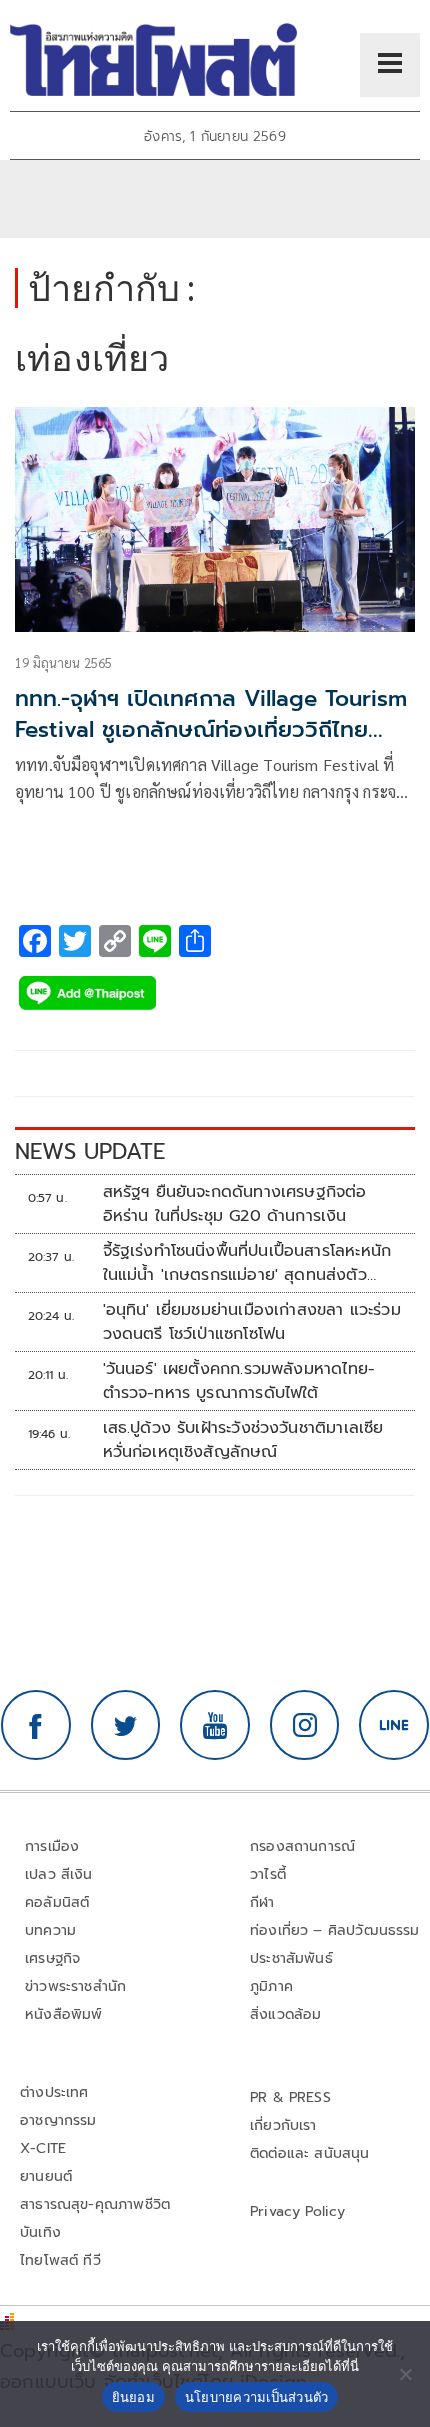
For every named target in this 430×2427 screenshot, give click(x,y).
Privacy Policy (298, 2211)
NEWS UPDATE (90, 1151)
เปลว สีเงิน (59, 1874)
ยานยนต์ (46, 2176)
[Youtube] (215, 1725)
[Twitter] (126, 1725)
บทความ (50, 1930)
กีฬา (262, 1902)
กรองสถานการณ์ (302, 1846)
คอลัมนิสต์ (57, 1902)
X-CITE (43, 2148)
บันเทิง (40, 2232)
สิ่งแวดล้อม (285, 2014)
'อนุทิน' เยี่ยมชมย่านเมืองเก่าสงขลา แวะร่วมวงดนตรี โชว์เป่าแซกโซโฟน (252, 1322)
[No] (405, 2374)
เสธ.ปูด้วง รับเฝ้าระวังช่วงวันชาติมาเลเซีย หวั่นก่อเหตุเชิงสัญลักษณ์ (243, 1440)
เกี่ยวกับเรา (283, 2125)
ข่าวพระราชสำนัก (75, 1986)
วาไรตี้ (268, 1874)
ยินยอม (133, 2397)
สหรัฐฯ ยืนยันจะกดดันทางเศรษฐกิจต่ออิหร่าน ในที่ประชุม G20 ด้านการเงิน (235, 1204)
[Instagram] (305, 1725)
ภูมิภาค (271, 1986)
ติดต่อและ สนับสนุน (310, 2153)
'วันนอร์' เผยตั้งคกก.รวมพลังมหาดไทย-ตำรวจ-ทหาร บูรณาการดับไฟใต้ (239, 1381)
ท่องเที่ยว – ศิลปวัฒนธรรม (335, 1930)
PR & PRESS (290, 2097)
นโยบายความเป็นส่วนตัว (257, 2397)
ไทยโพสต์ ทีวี (60, 2260)
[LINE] (394, 1725)
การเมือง (52, 1846)
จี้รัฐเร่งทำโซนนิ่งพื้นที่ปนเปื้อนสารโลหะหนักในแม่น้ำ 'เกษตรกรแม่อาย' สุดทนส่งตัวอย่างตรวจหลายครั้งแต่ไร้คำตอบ (247, 1263)
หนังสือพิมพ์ (63, 2014)
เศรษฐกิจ (52, 1958)
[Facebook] (36, 1725)
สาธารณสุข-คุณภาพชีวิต (95, 2204)
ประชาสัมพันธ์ (291, 1958)
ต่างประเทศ (54, 2092)
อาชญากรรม (58, 2120)
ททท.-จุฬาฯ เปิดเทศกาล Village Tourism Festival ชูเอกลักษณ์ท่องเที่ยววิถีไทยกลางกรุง (211, 729)
